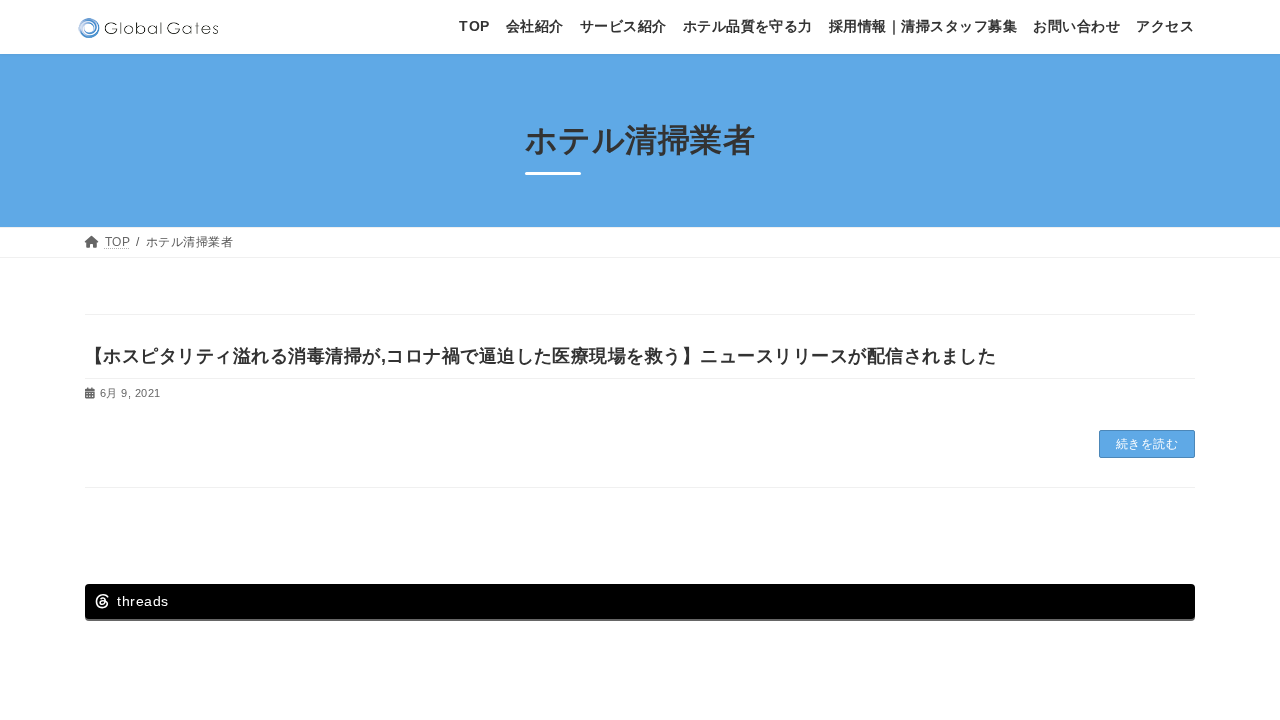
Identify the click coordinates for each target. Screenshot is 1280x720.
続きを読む (1147, 444)
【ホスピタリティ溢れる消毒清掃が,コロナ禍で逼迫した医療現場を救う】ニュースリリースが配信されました (540, 356)
